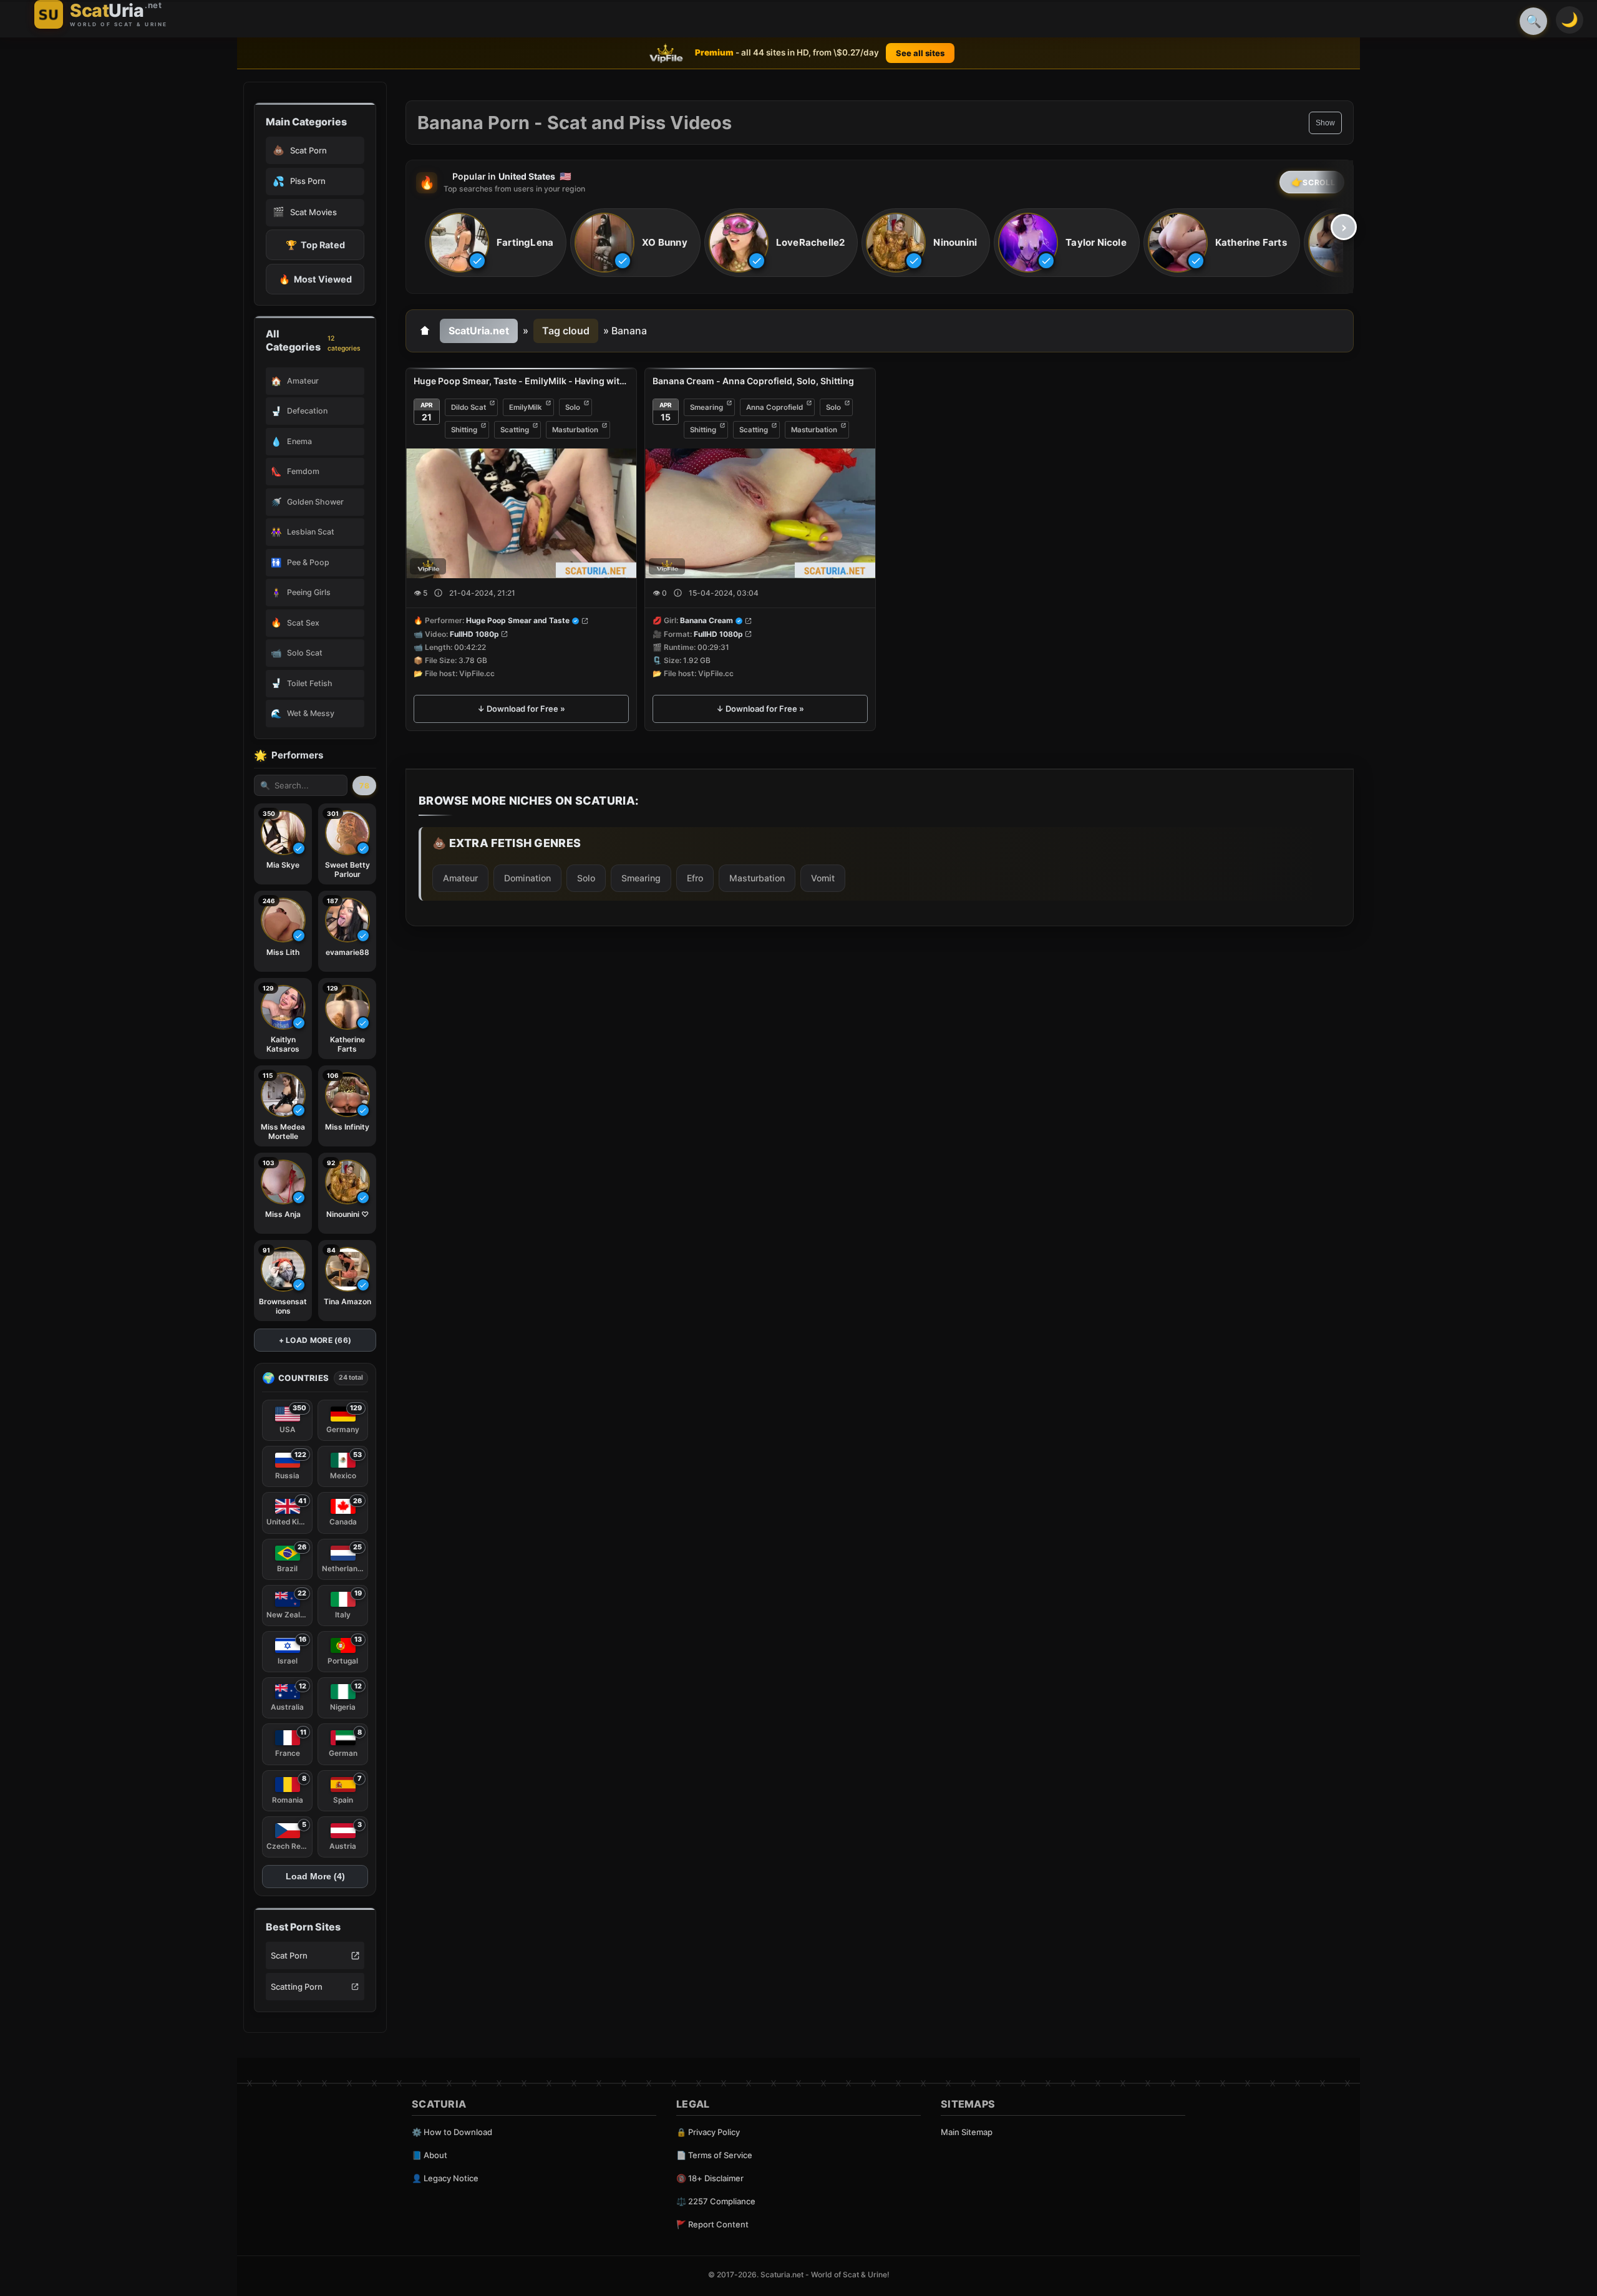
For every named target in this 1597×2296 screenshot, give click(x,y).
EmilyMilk (526, 407)
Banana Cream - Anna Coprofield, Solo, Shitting (753, 381)
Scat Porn (289, 1955)
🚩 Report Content (712, 2224)
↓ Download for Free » (521, 709)
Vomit (823, 878)
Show (1325, 123)
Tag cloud (566, 331)
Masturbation (575, 430)
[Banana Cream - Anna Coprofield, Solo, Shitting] (760, 513)
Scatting (515, 430)
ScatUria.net (479, 331)
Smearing (706, 407)
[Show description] (438, 593)
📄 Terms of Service (714, 2155)
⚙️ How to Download (452, 2132)
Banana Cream (706, 621)
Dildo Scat (468, 407)
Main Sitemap (967, 2132)
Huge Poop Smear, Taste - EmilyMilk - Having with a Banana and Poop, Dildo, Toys (521, 381)
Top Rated (315, 245)
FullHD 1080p (474, 634)
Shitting (464, 430)
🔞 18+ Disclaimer (710, 2178)
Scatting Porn (297, 1987)
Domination (527, 878)
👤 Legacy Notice (445, 2178)
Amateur (460, 878)
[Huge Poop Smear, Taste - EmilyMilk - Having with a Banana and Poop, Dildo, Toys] (521, 513)
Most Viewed (315, 279)
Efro (695, 878)
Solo (573, 407)
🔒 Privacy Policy (708, 2132)
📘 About (430, 2155)
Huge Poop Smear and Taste (518, 621)
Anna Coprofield (774, 407)
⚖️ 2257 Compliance (716, 2201)
